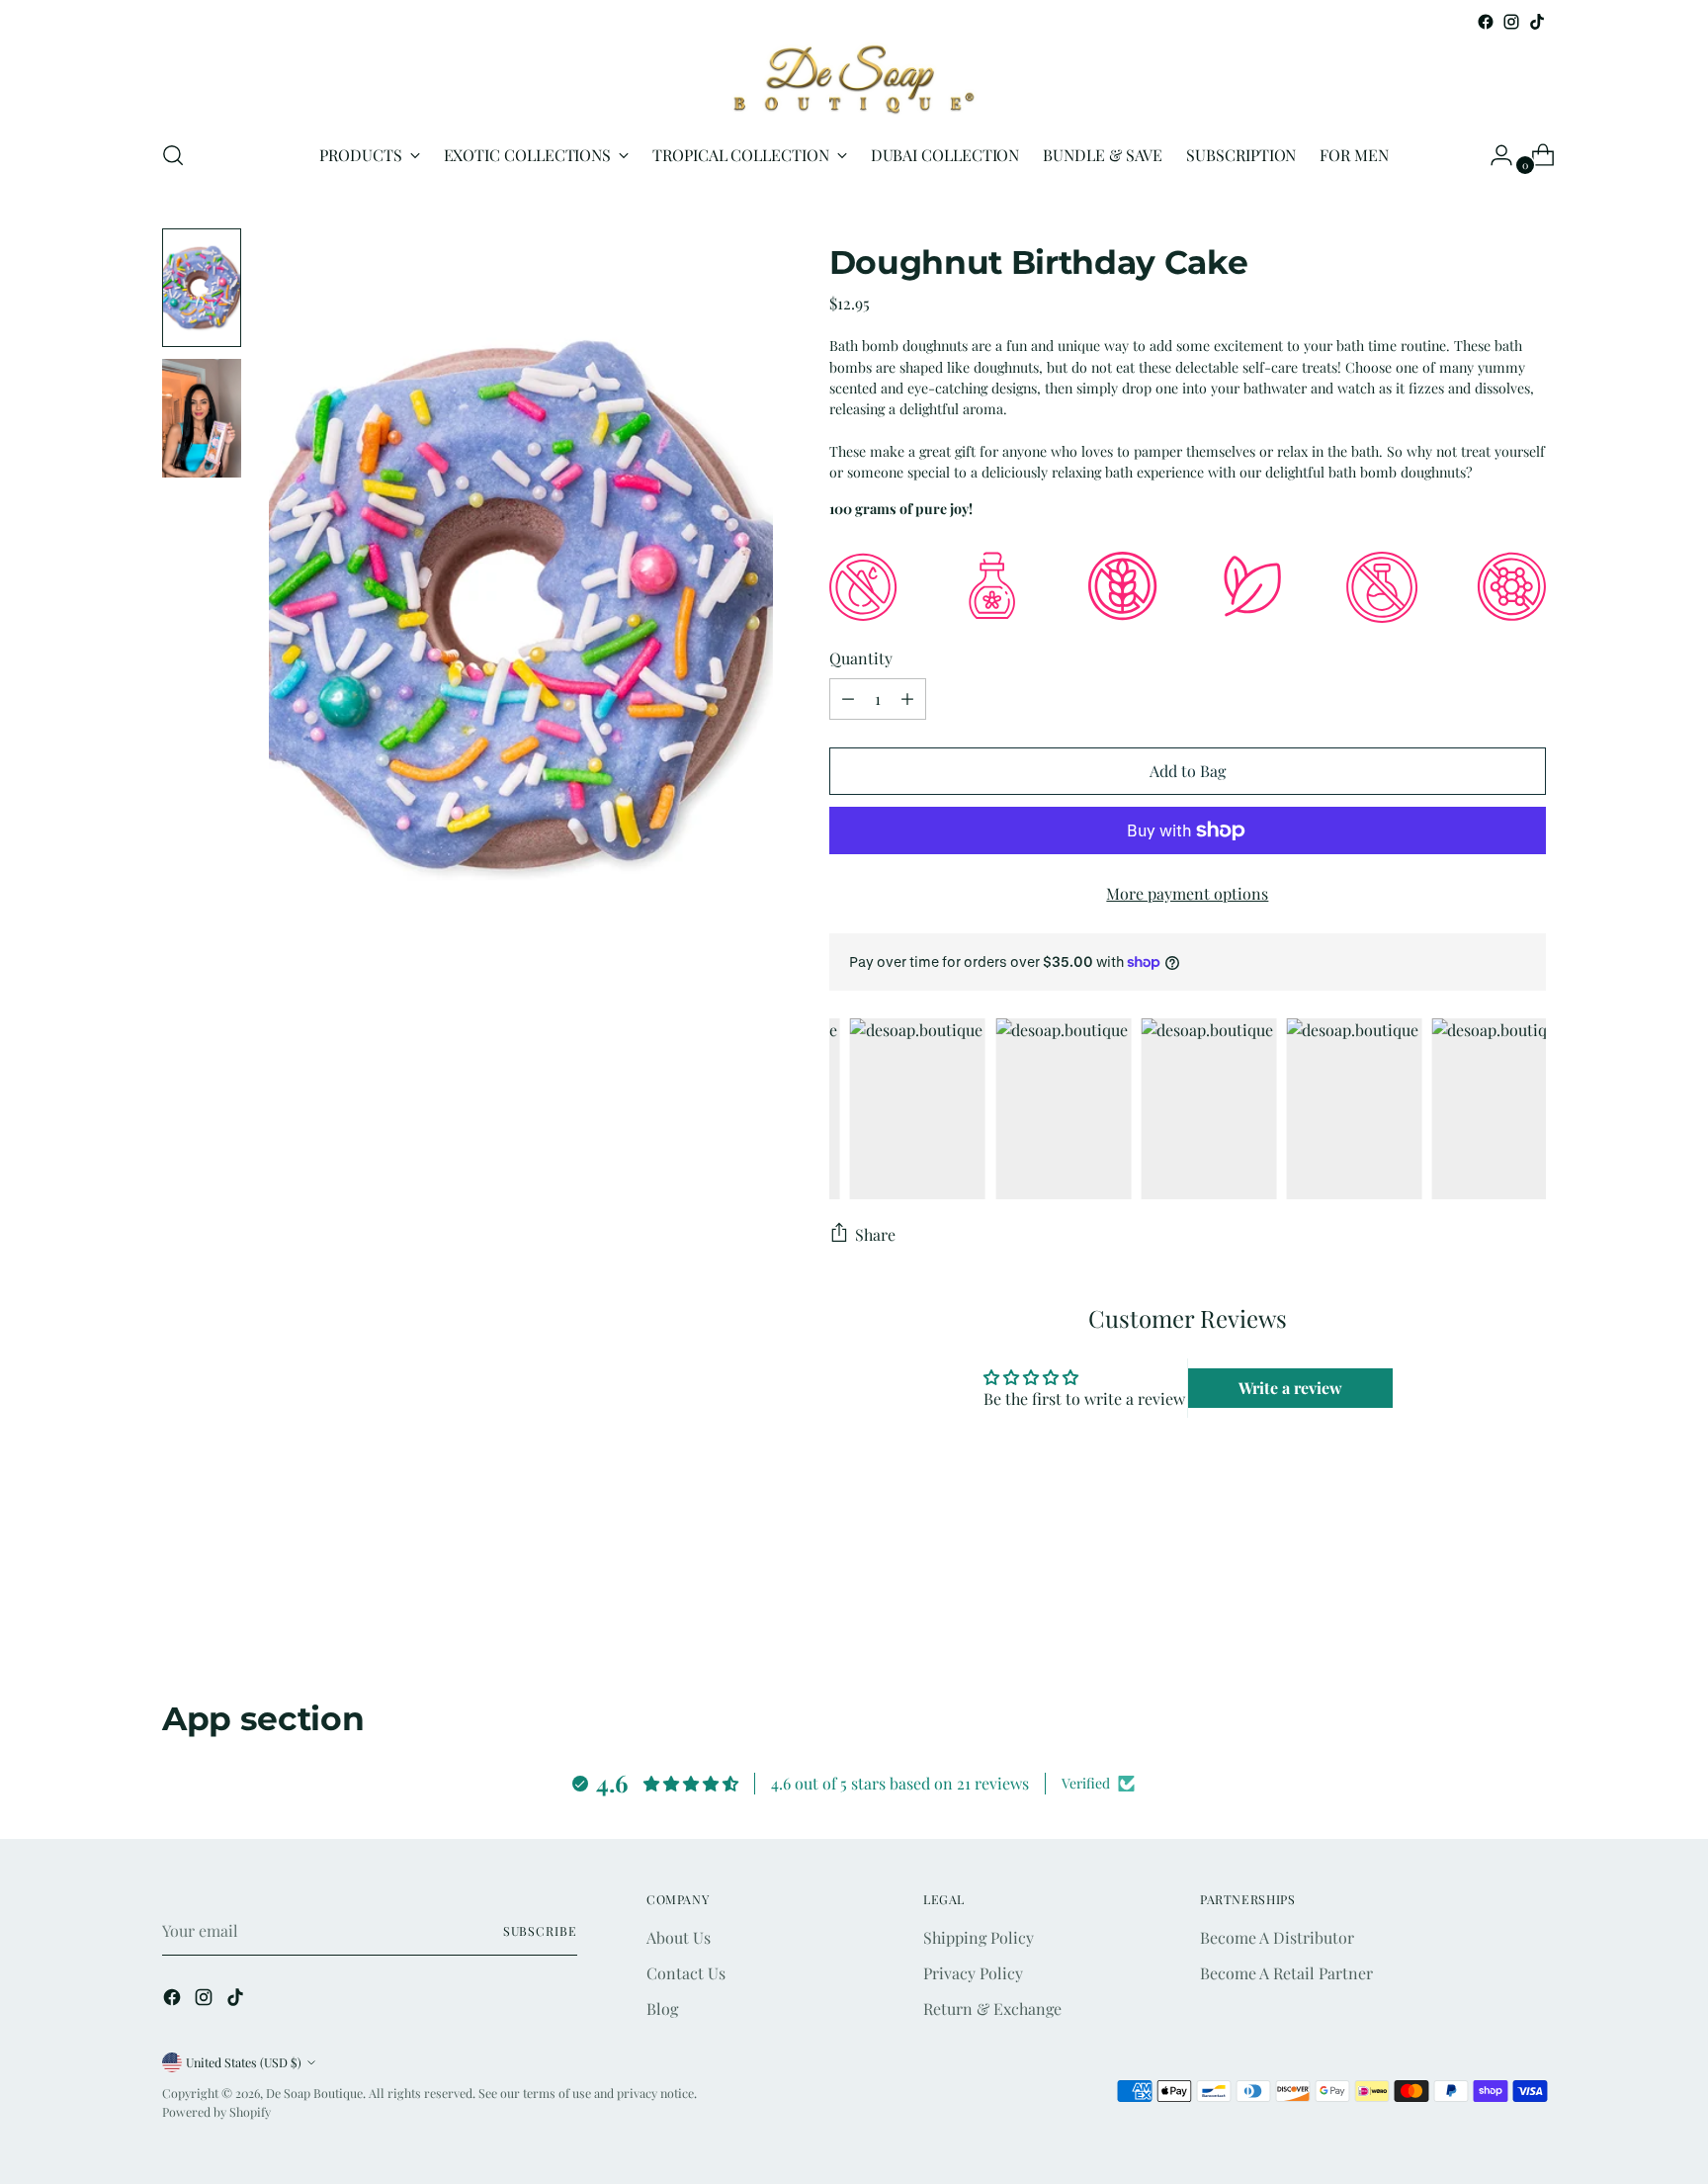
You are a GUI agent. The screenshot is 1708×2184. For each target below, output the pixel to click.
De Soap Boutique (314, 2093)
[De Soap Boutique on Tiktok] (1537, 22)
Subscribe (540, 1931)
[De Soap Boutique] (854, 79)
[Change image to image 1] (202, 288)
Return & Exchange (992, 2009)
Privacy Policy (973, 1973)
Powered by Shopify (216, 2112)
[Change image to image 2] (202, 418)
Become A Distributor (1277, 1937)
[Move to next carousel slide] (1529, 1623)
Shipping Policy (979, 1937)
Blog (662, 2009)
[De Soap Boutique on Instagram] (1511, 22)
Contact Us (686, 1973)
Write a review (1290, 1388)
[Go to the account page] (1494, 155)
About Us (679, 1937)
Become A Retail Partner (1286, 1973)
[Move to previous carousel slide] (1484, 1624)
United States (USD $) (244, 2062)
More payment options (1187, 893)
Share (875, 1234)
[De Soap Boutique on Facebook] (1486, 22)
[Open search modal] (173, 155)
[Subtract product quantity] (848, 699)
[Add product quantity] (907, 699)
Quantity (861, 658)
